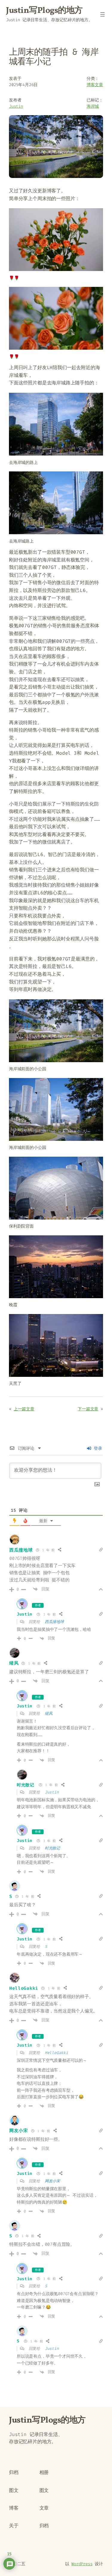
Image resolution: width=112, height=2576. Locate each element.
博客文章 (95, 85)
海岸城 (93, 106)
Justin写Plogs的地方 (44, 11)
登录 (97, 1448)
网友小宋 (19, 2131)
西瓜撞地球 (21, 1550)
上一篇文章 (24, 1409)
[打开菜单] (102, 14)
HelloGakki (24, 1988)
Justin (16, 106)
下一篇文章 (88, 1409)
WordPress (82, 2564)
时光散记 (26, 1785)
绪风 (14, 1663)
